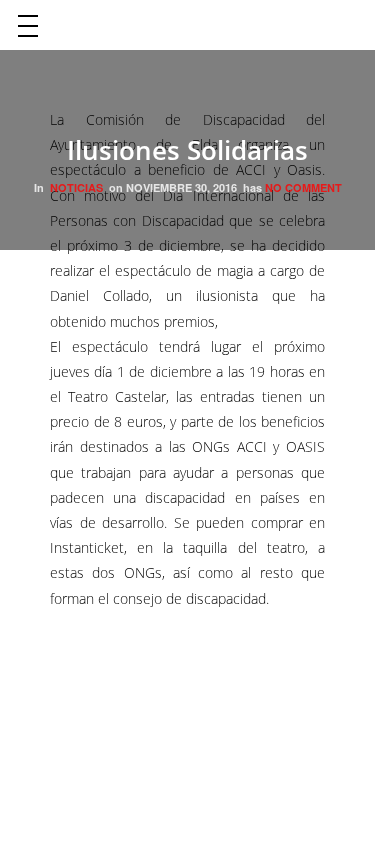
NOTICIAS (76, 187)
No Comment (303, 187)
